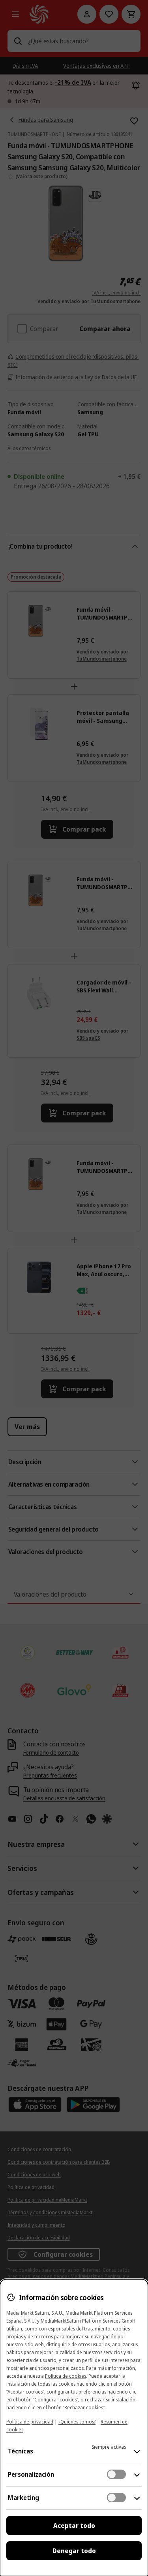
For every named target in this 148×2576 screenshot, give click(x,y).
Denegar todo (74, 2551)
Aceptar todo (74, 2526)
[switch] (116, 2474)
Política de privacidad (30, 2422)
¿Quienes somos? (77, 2422)
